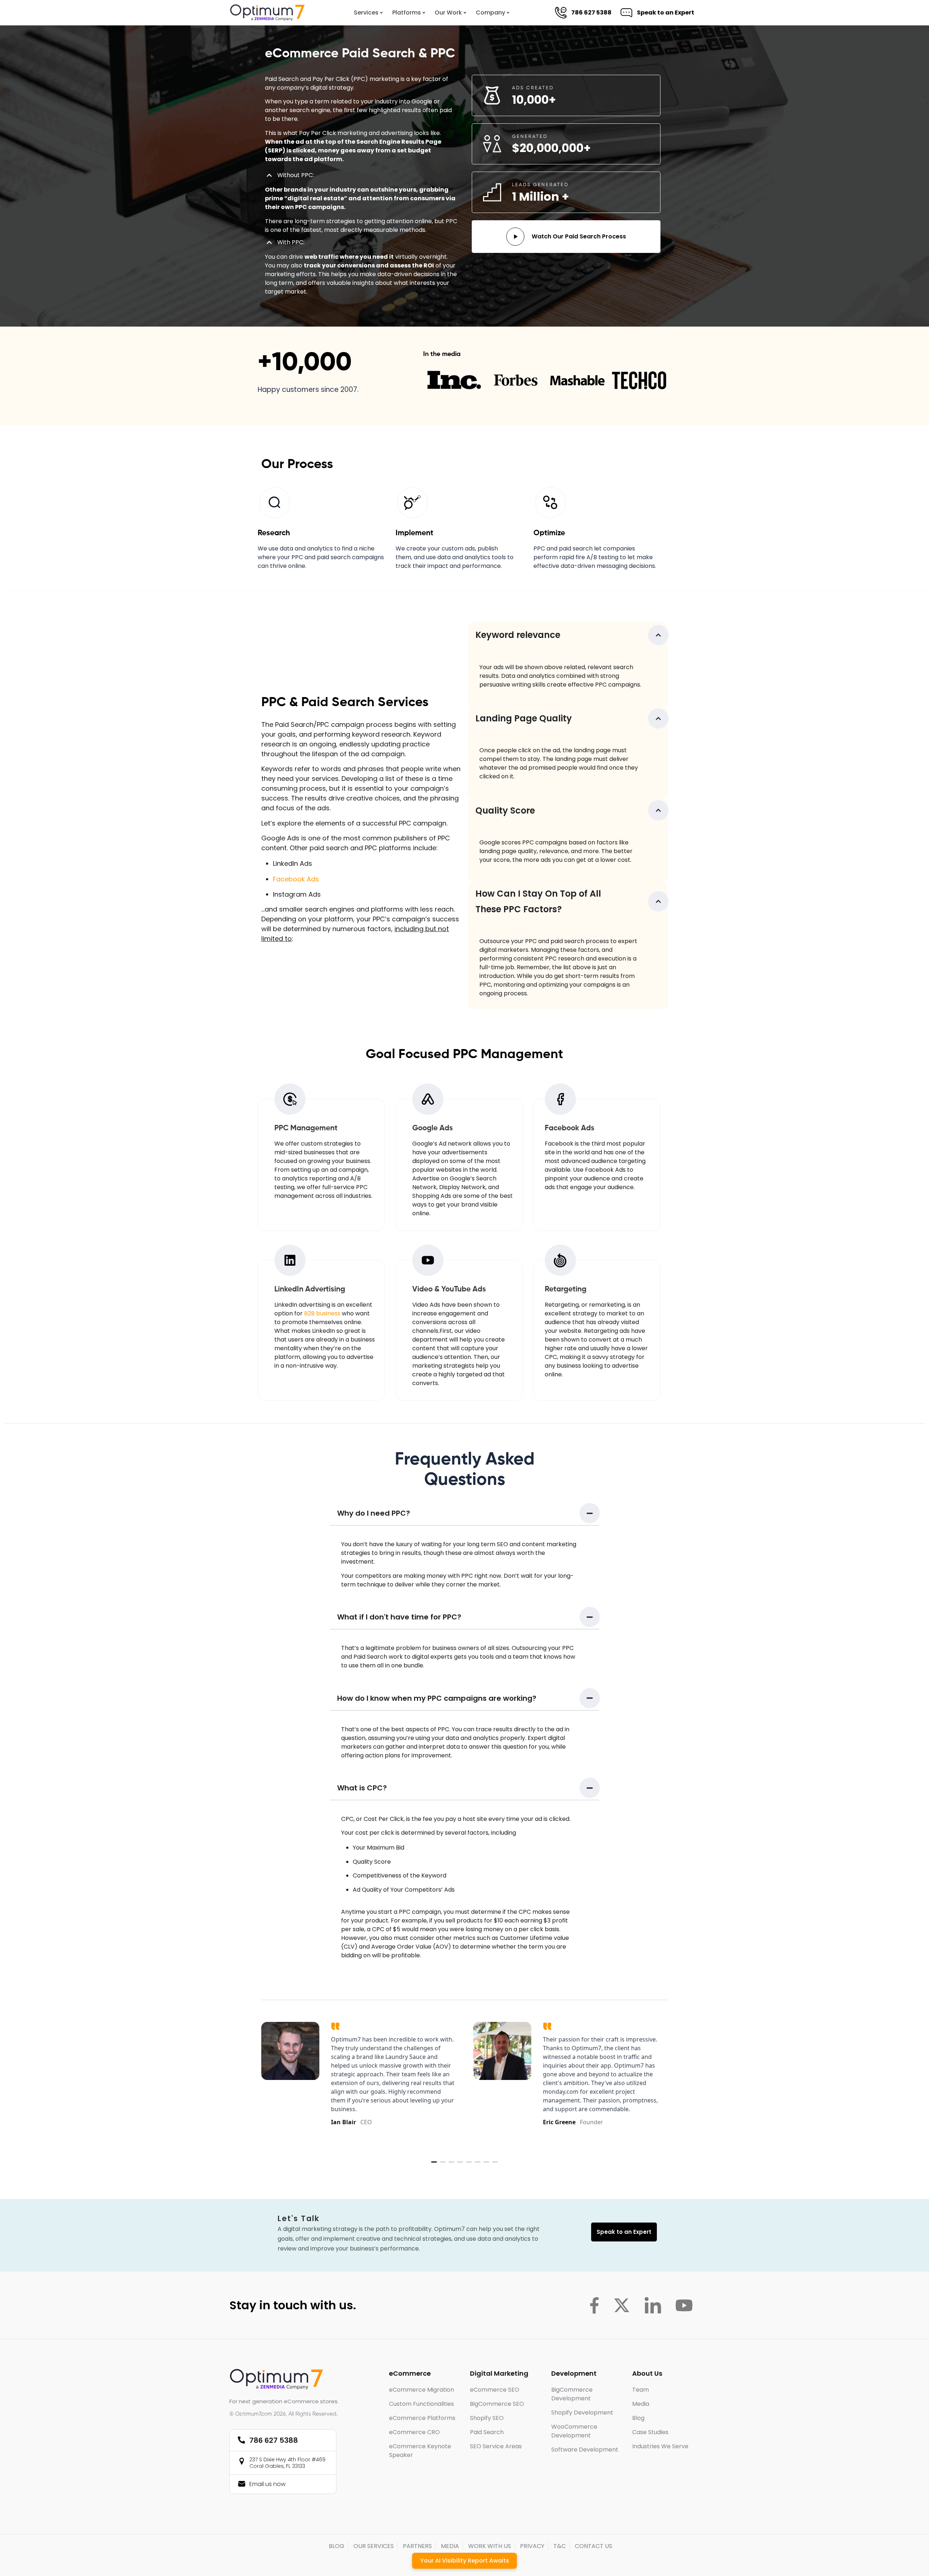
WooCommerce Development (574, 2431)
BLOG (337, 2546)
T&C (560, 2546)
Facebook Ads (296, 879)
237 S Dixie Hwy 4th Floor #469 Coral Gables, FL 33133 (287, 2463)
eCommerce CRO (414, 2432)
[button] (361, 179)
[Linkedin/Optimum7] (653, 2305)
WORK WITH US (490, 2546)
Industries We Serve (660, 2446)
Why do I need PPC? (374, 1513)
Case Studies (650, 2432)
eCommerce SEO (495, 2390)
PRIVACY (532, 2546)
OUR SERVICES (374, 2546)
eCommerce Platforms (422, 2418)
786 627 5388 (590, 13)
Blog (638, 2418)
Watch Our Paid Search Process (579, 236)
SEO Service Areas (496, 2446)
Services (366, 13)
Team (641, 2390)
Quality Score (505, 810)
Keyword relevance (518, 635)
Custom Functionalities (421, 2404)
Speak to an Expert (664, 13)
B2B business (322, 1313)
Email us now (267, 2484)
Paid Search (487, 2432)
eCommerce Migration (421, 2390)
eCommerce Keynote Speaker (420, 2451)
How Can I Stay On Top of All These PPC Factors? (538, 901)
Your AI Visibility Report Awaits (465, 2561)
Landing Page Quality (524, 718)
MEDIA (450, 2546)
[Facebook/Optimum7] (594, 2305)
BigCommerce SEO (497, 2404)
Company (490, 13)
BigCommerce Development (572, 2394)
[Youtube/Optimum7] (684, 2305)
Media (641, 2404)
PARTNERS (417, 2546)
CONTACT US (594, 2546)
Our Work (448, 13)
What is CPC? (362, 1788)
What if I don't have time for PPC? (399, 1617)
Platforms (407, 13)
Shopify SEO (487, 2418)
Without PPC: (296, 175)
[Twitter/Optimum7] (622, 2305)
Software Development (585, 2450)
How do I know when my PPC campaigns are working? (437, 1698)
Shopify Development (582, 2413)
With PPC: (291, 242)
